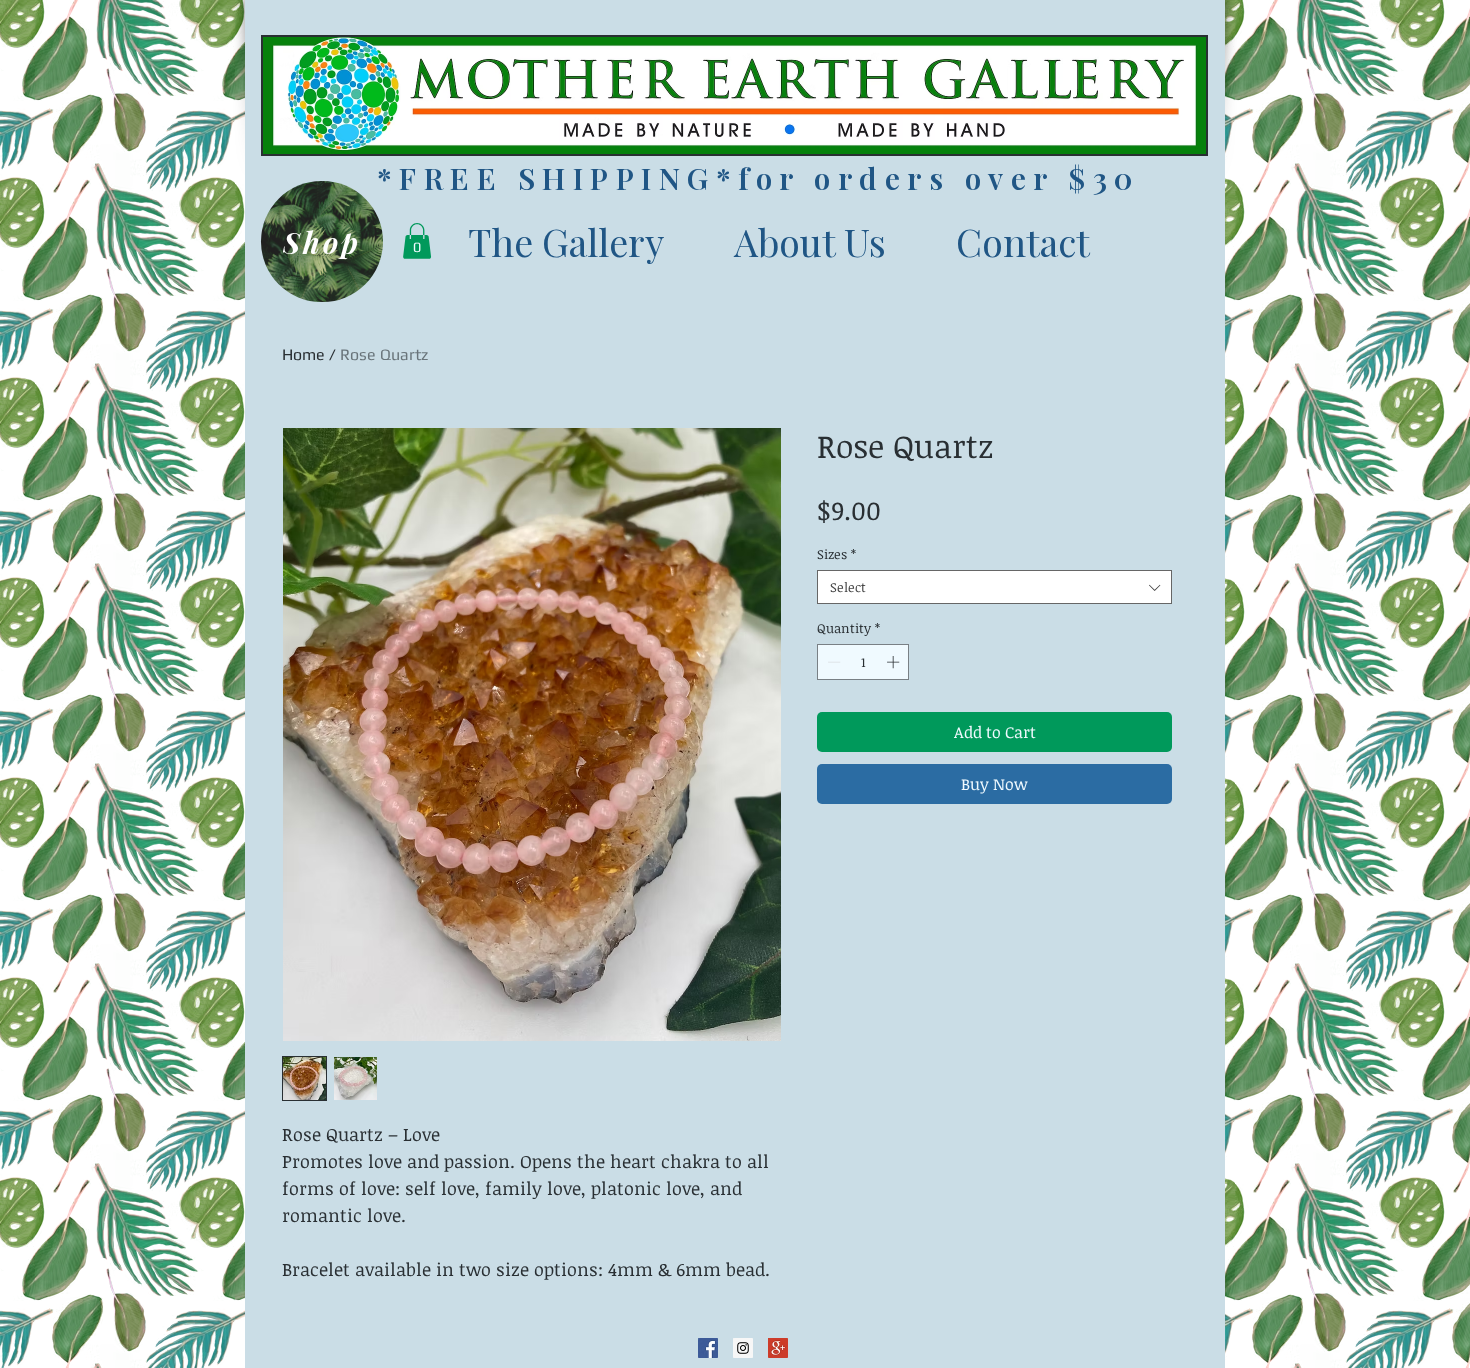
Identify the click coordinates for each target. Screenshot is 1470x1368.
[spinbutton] (863, 662)
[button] (417, 241)
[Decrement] (832, 662)
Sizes (836, 554)
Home (303, 354)
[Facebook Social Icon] (708, 1348)
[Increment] (895, 662)
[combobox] (994, 587)
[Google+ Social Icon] (778, 1348)
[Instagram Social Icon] (743, 1348)
